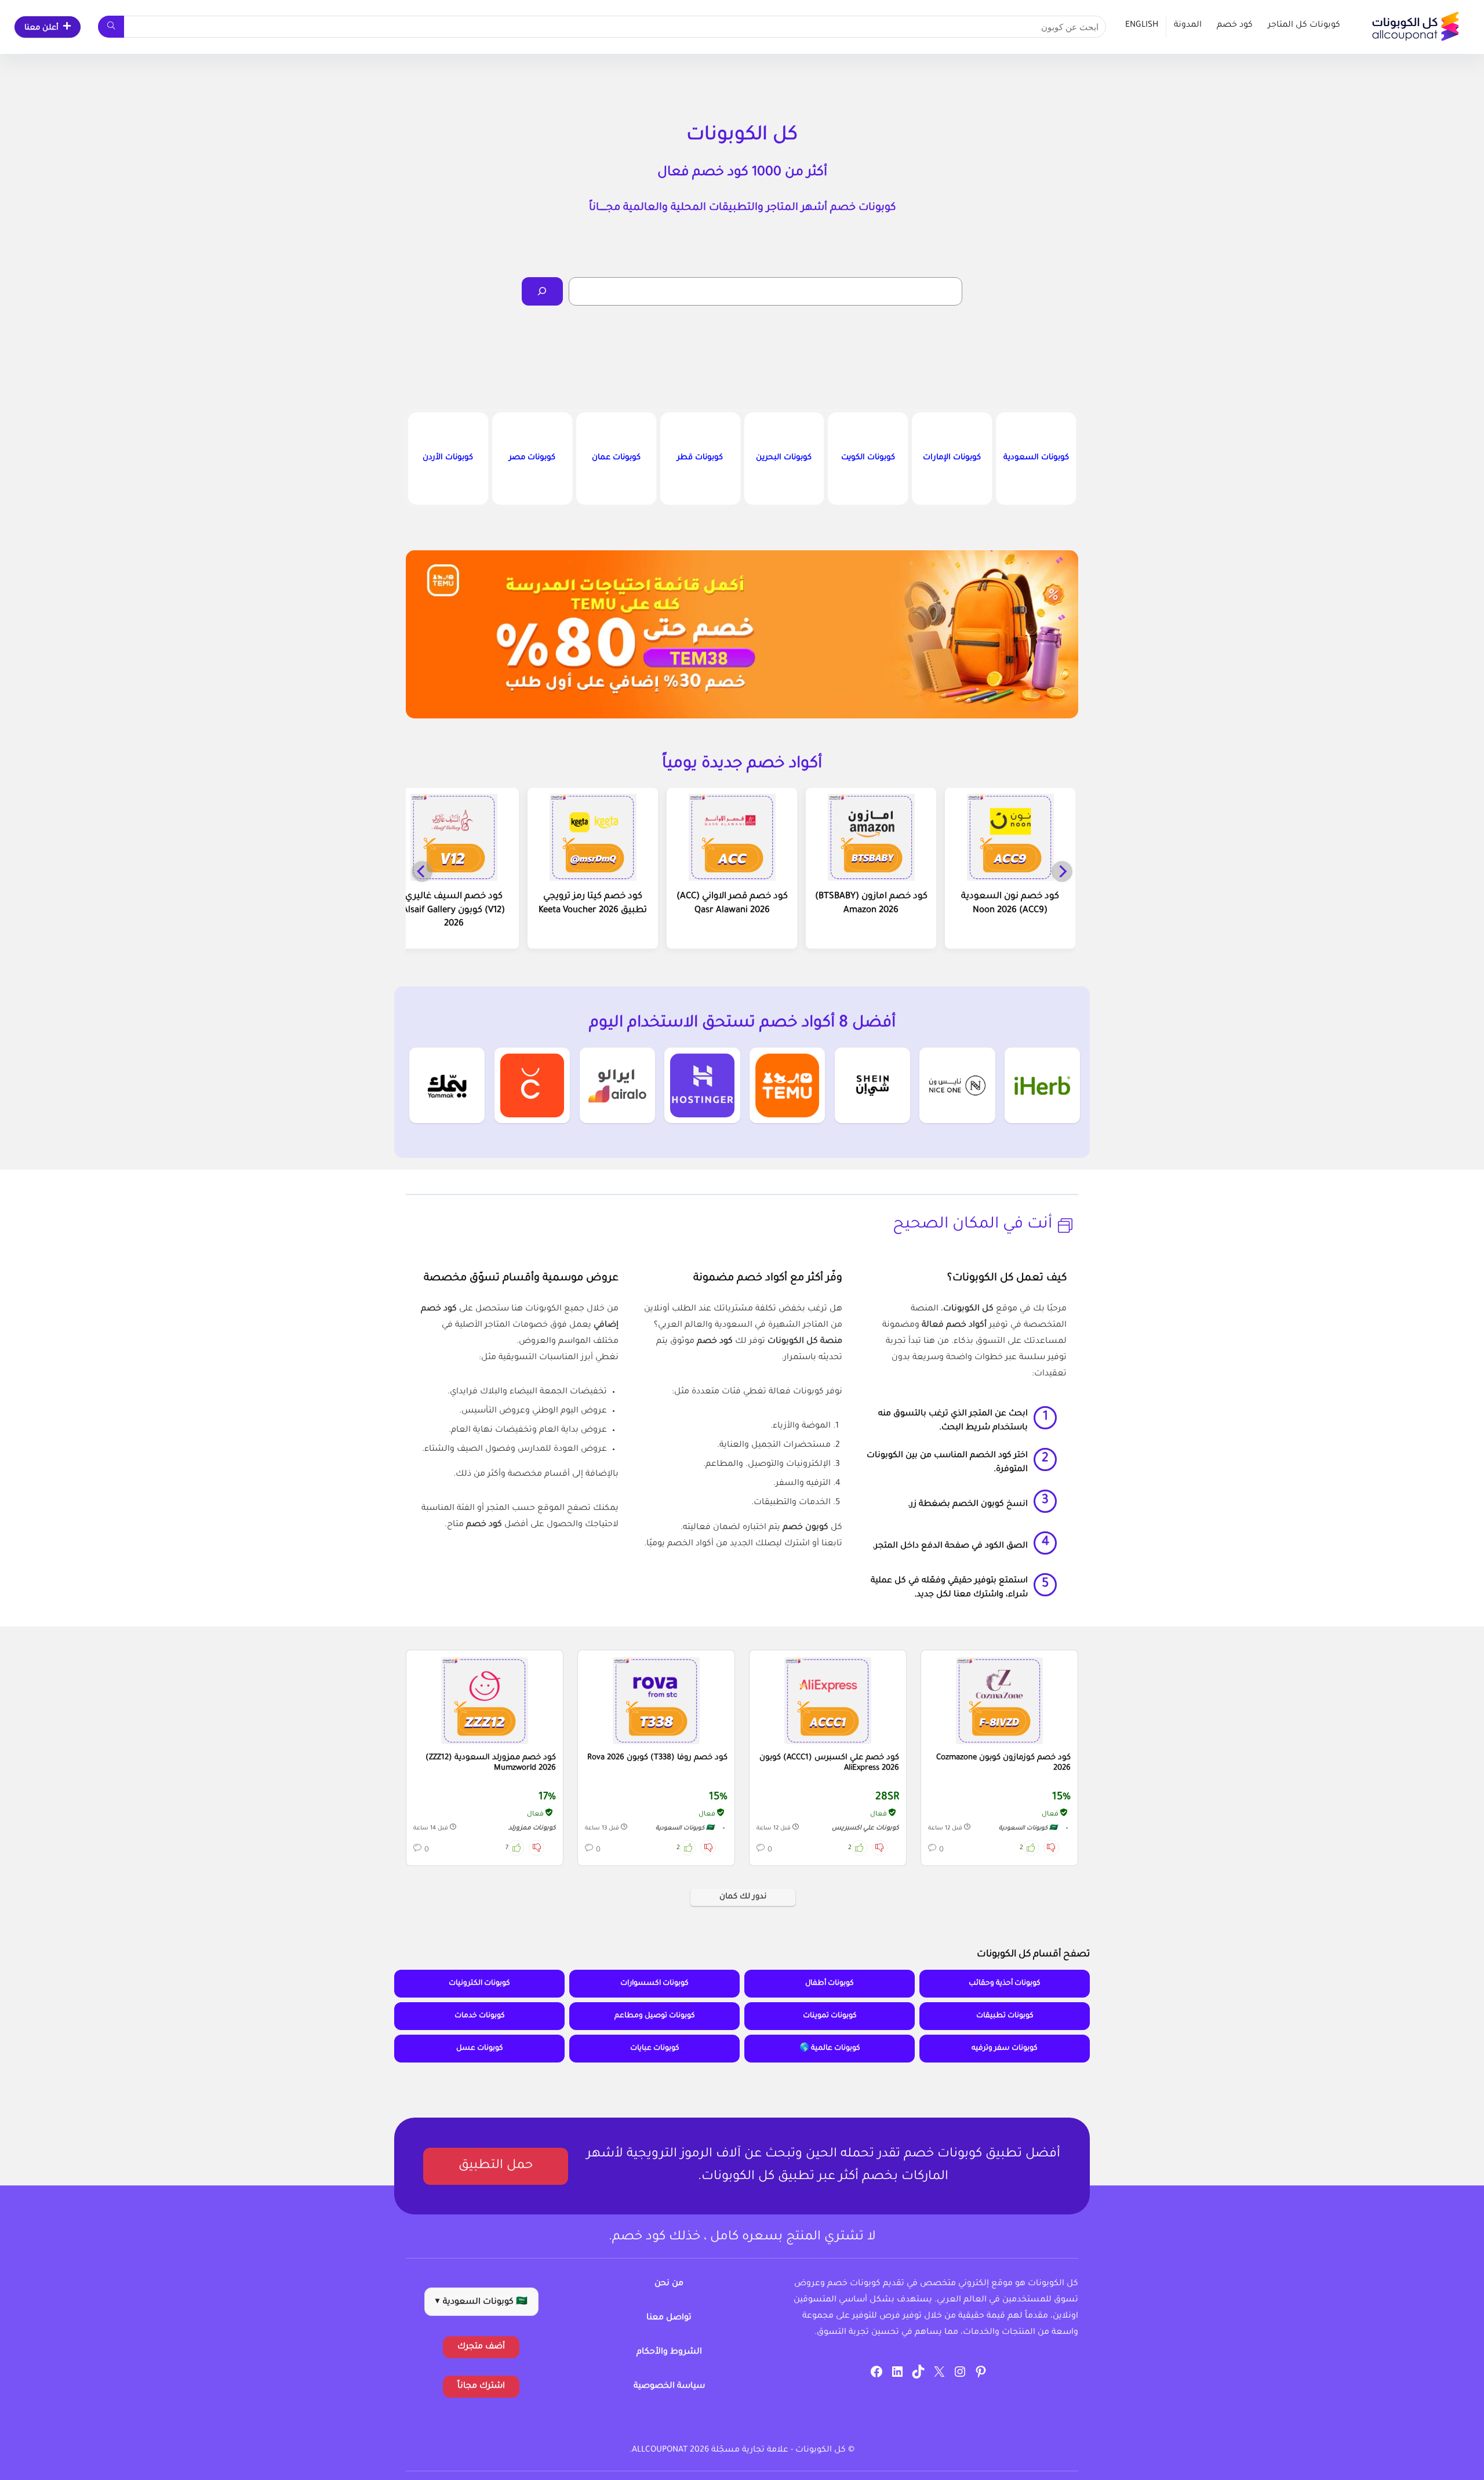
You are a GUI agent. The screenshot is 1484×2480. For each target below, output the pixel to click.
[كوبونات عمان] (616, 458)
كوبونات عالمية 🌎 (830, 2049)
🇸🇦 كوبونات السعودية (1028, 1829)
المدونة (1188, 26)
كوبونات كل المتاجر (1304, 26)
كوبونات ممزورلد (532, 1828)
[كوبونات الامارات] (952, 458)
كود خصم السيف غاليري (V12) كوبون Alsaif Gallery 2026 (454, 911)
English (1142, 26)
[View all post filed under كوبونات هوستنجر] (702, 1085)
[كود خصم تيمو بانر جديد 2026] (742, 634)
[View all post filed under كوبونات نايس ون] (957, 1085)
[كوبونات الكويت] (868, 458)
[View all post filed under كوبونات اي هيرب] (1042, 1085)
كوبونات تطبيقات (1005, 2016)
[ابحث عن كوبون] (111, 27)
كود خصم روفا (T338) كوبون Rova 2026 (657, 1758)
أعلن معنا (41, 28)
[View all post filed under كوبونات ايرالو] (617, 1085)
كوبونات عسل (480, 2049)
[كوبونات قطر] (700, 458)
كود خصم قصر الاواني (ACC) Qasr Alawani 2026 (732, 904)
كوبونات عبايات (655, 2049)
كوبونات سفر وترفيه (1005, 2049)
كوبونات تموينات (830, 2016)
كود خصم (1235, 26)
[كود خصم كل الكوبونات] (999, 1701)
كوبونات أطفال (830, 1984)
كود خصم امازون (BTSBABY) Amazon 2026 (871, 904)
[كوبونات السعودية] (1036, 458)
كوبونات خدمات (480, 2016)
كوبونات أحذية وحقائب (1005, 1984)
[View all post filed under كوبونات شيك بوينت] (532, 1085)
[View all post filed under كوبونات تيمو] (787, 1085)
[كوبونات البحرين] (784, 458)
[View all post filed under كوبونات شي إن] (872, 1085)
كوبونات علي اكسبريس (865, 1828)
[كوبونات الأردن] (448, 458)
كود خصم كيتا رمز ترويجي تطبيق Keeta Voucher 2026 (593, 904)
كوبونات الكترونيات (479, 1984)
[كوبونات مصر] (532, 458)
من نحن (669, 2284)
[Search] (542, 291)
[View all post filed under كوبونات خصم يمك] (447, 1085)
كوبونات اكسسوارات (654, 1984)
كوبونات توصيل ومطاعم (655, 2016)
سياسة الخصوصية (669, 2387)
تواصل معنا (669, 2318)
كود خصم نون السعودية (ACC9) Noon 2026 (1010, 904)
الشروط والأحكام (669, 2352)
